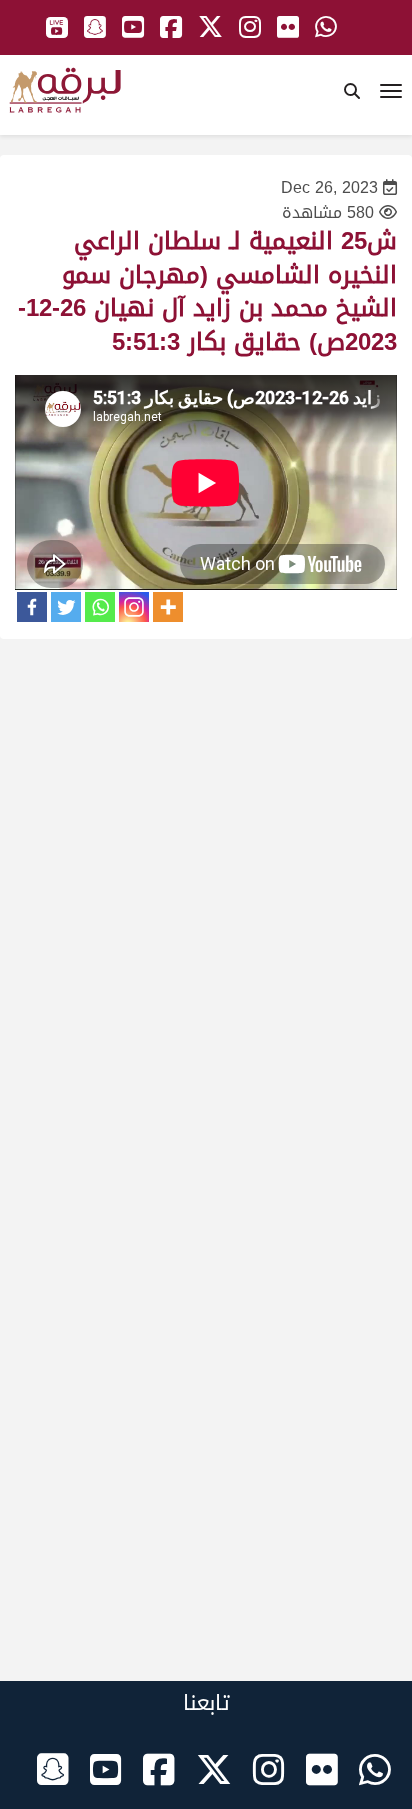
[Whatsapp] (100, 607)
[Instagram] (134, 607)
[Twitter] (66, 607)
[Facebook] (32, 607)
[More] (168, 607)
